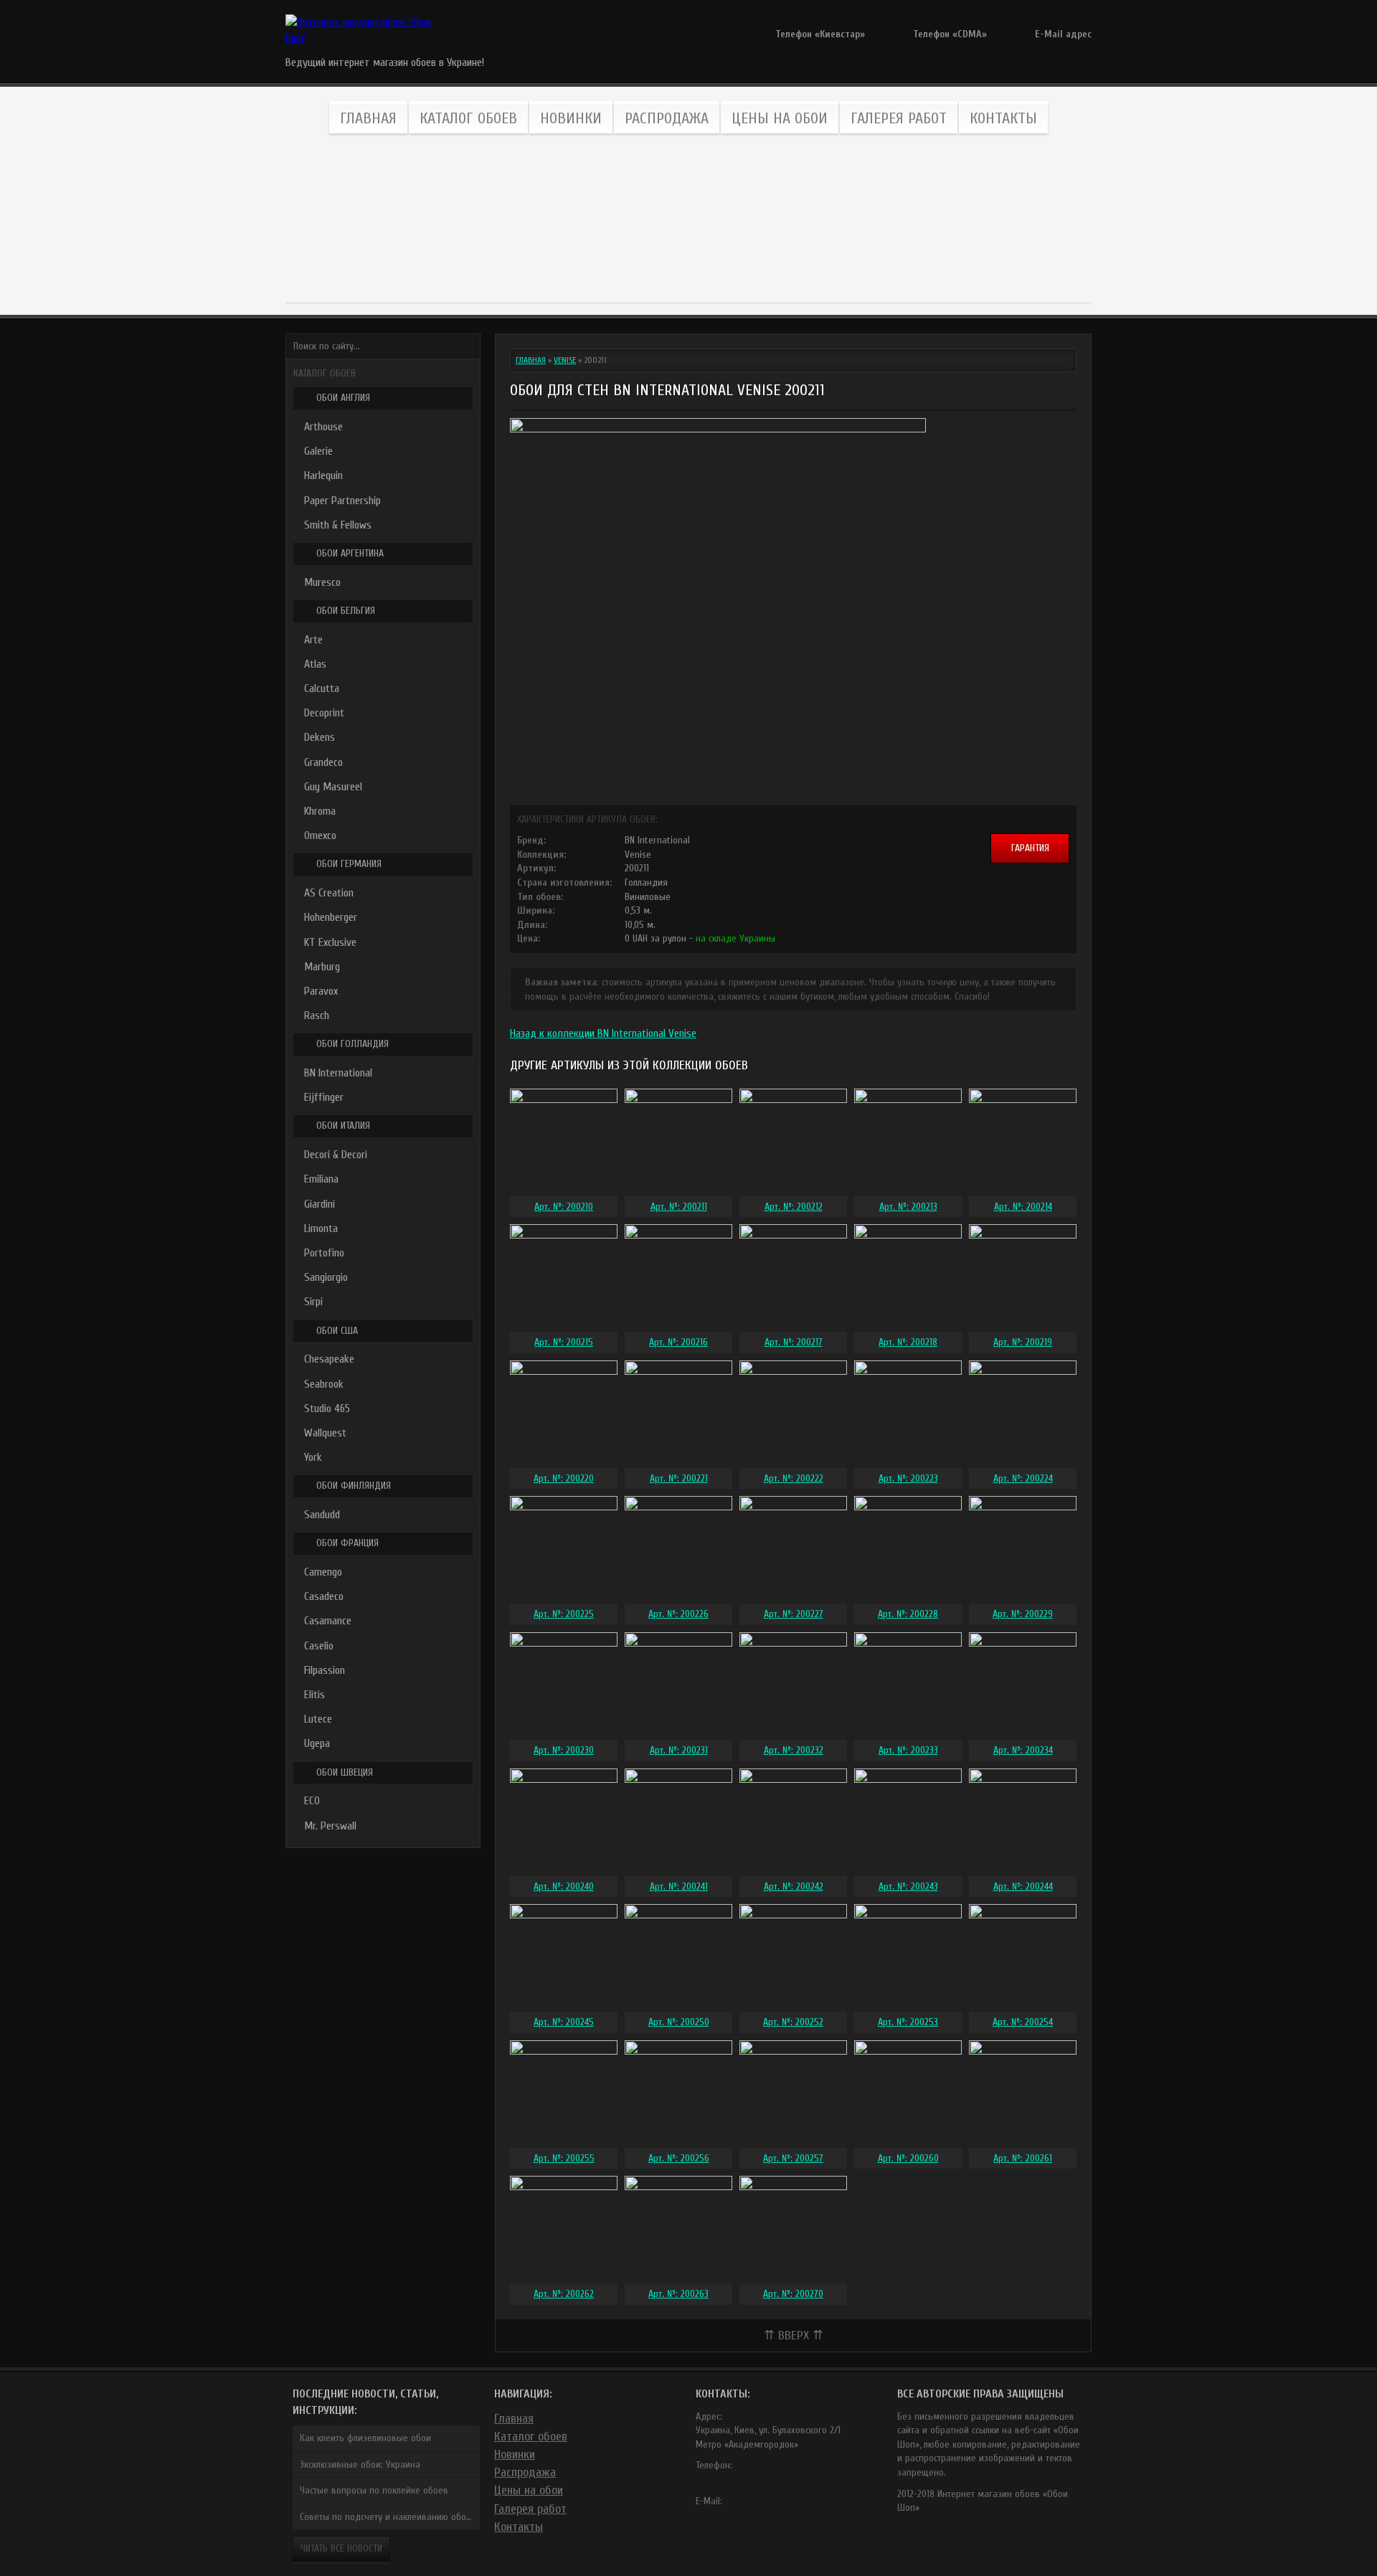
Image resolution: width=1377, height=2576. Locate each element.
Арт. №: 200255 (564, 2158)
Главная (368, 118)
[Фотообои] (753, 219)
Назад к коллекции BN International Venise (603, 1033)
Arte (313, 640)
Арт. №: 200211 (679, 1207)
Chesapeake (329, 1359)
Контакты (1003, 118)
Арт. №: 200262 (564, 2294)
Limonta (321, 1228)
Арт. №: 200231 (679, 1750)
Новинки (571, 118)
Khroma (320, 811)
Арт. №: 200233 (908, 1750)
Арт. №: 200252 (793, 2022)
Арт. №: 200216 (678, 1342)
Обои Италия (343, 1126)
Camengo (323, 1572)
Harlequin (323, 475)
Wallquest (325, 1433)
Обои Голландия (352, 1044)
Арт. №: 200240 (564, 1886)
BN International (338, 1073)
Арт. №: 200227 (794, 1614)
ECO (312, 1801)
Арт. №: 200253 (908, 2022)
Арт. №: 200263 (678, 2294)
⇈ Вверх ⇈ (794, 2335)
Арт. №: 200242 (794, 1886)
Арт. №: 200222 (794, 1478)
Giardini (320, 1204)
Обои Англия (343, 398)
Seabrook (324, 1384)
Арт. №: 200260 (908, 2158)
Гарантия (1030, 848)
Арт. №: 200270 (793, 2294)
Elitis (314, 1695)
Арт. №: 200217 (794, 1342)
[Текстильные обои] (624, 219)
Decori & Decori (336, 1155)
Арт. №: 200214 (1023, 1207)
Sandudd (322, 1515)
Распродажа (667, 118)
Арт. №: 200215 (564, 1342)
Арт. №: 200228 (908, 1614)
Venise (565, 360)
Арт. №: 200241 (679, 1886)
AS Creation (329, 893)
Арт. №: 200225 (564, 1614)
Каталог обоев (468, 118)
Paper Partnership (342, 501)
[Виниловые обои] (368, 219)
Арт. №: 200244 (1023, 1886)
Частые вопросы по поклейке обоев (374, 2490)
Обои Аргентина (350, 553)
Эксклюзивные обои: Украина (360, 2464)
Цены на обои (780, 118)
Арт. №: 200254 (1023, 2022)
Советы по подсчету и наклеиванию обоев (388, 2517)
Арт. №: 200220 (564, 1478)
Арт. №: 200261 (1023, 2158)
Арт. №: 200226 (678, 1614)
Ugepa (317, 1743)
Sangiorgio (326, 1277)
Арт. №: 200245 (564, 2022)
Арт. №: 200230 (564, 1750)
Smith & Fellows (338, 525)
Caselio (319, 1646)
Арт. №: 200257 (793, 2158)
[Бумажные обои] (1009, 219)
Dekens (320, 737)
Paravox (321, 991)
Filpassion (325, 1670)
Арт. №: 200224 (1023, 1478)
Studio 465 (327, 1408)
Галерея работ (899, 118)
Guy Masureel (333, 787)
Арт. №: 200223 (908, 1478)
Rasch (317, 1015)
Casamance (328, 1621)
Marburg (322, 967)
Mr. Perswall (330, 1826)
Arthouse (323, 427)
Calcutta (322, 688)
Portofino (324, 1253)
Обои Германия (349, 864)
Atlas (315, 664)
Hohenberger (331, 917)
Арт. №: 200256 (679, 2158)
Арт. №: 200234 (1023, 1750)
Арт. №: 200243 (908, 1886)
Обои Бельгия (346, 611)
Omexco (320, 835)
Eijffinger (324, 1097)
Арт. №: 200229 (1023, 1614)
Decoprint (324, 713)
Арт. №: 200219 (1023, 1342)
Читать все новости (341, 2548)
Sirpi (313, 1302)
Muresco (322, 582)
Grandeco (323, 762)
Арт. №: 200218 (908, 1342)
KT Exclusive (330, 942)
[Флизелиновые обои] (496, 219)
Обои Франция (347, 1543)
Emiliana (321, 1179)
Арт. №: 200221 (679, 1478)
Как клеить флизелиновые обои (365, 2438)
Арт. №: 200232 (794, 1750)
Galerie (318, 451)
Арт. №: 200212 (794, 1207)
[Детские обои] (881, 219)
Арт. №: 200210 (564, 1207)
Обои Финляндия (354, 1486)
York (313, 1457)
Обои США (337, 1331)
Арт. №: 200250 (679, 2022)
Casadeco (324, 1596)
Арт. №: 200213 (908, 1207)
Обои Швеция (345, 1772)
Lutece (318, 1719)
